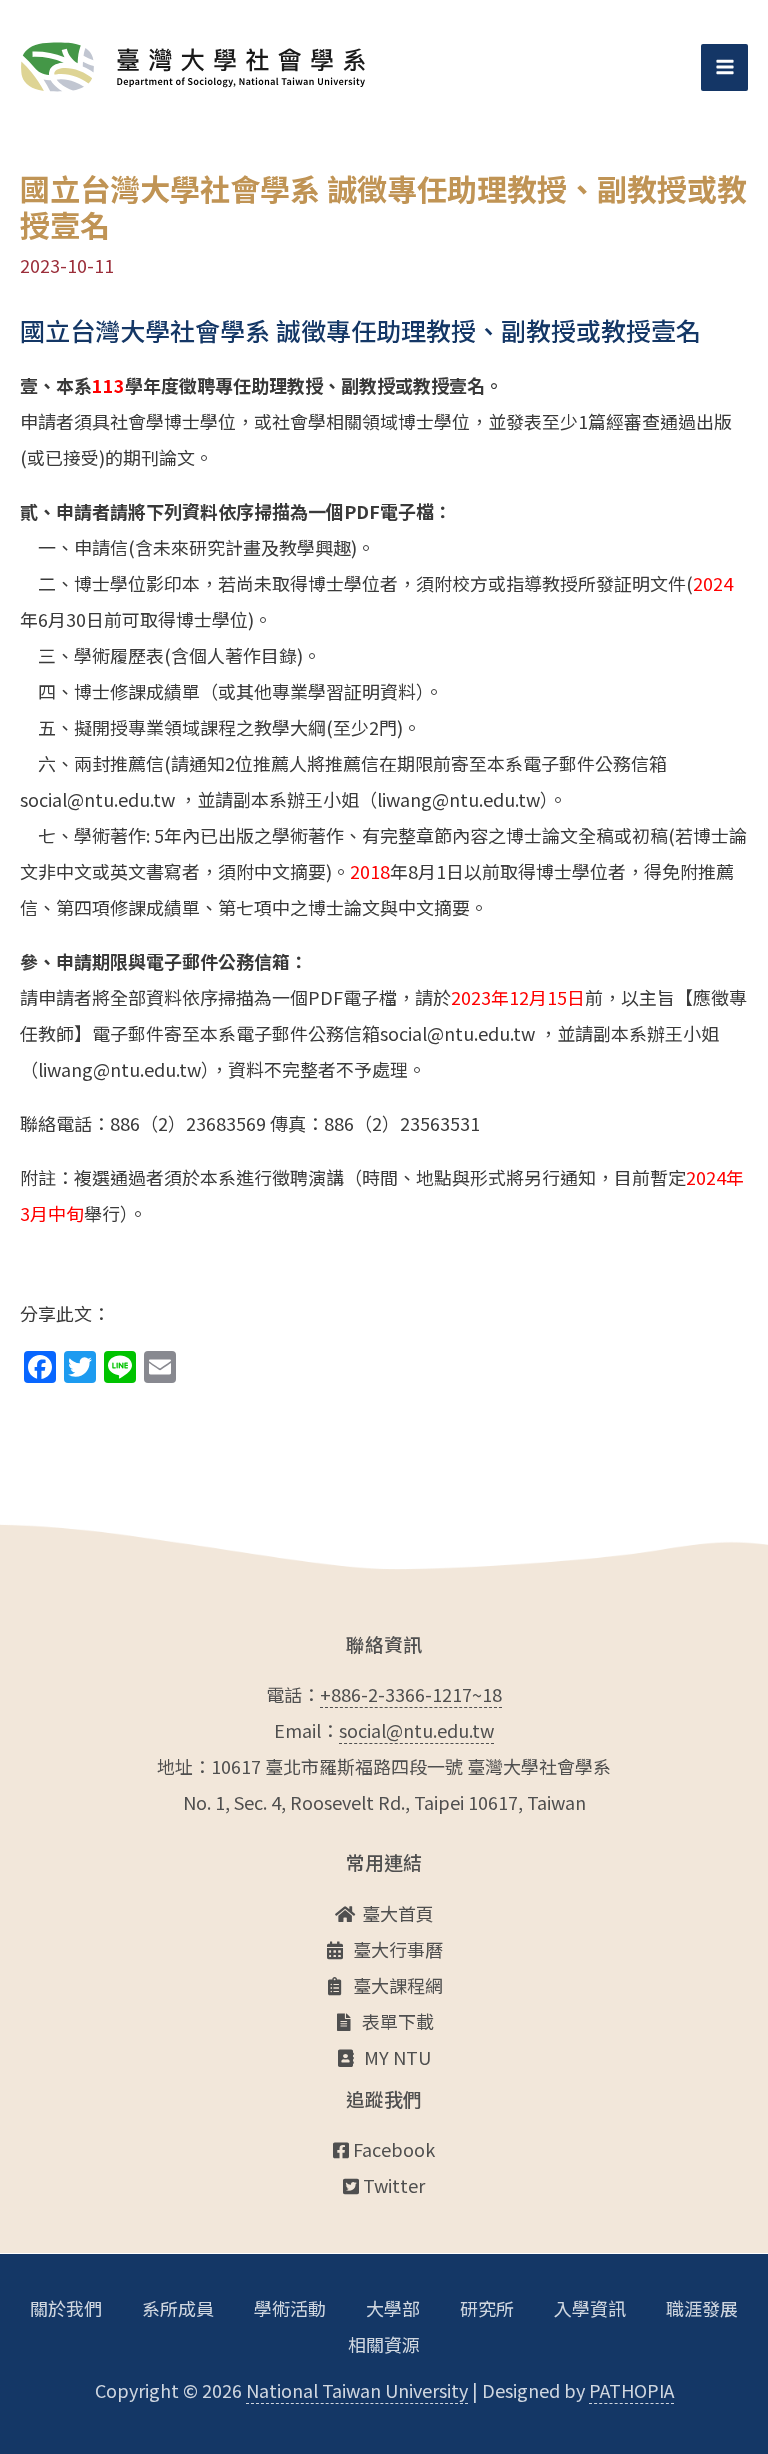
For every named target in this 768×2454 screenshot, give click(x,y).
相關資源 (384, 2344)
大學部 (393, 2308)
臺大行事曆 (398, 1949)
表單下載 (398, 2021)
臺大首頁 (398, 1913)
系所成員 (178, 2308)
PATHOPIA (631, 2390)
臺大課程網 (398, 1985)
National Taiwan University (357, 2390)
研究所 (487, 2308)
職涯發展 (702, 2308)
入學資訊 (590, 2308)
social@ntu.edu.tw (416, 1730)
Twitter (392, 2185)
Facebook (392, 2149)
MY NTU (397, 2057)
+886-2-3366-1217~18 (411, 1694)
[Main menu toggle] (724, 67)
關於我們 (66, 2308)
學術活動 (290, 2308)
